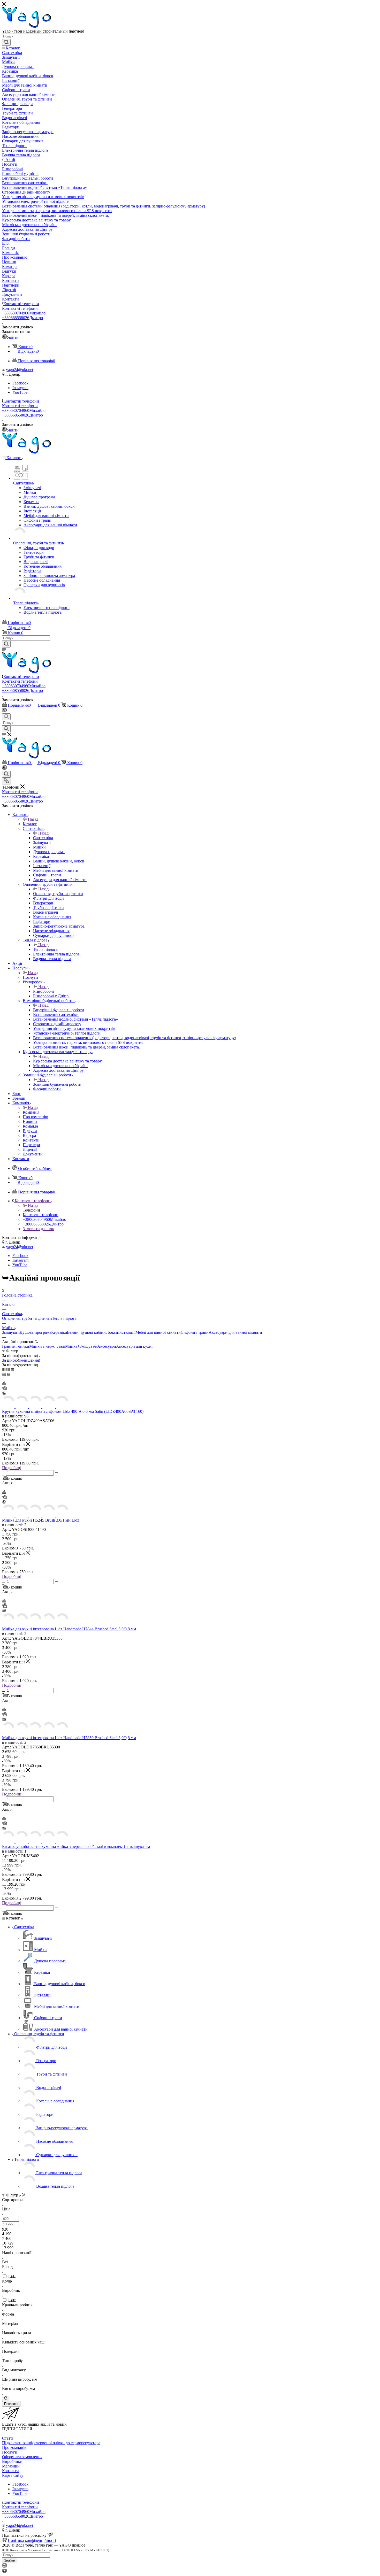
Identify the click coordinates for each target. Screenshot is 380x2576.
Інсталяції (127, 1332)
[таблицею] (13, 1370)
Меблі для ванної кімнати (158, 1332)
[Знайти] (6, 42)
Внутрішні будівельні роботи (59, 1010)
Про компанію (15, 2447)
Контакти (10, 2471)
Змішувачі (11, 1332)
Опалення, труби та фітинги (58, 894)
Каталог (30, 824)
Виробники (12, 2461)
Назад (33, 819)
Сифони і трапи (195, 1332)
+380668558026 (22, 318)
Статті (8, 2438)
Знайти (10, 2560)
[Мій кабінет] (4, 711)
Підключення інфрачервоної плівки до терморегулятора (51, 2443)
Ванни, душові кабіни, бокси (93, 1332)
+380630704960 (24, 313)
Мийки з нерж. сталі (47, 1346)
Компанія (31, 1112)
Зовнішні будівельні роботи (57, 1084)
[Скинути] (6, 2398)
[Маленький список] (4, 1374)
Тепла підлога (45, 949)
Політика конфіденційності (32, 2540)
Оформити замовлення (22, 2457)
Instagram (20, 388)
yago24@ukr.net (20, 370)
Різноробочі (43, 991)
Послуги (30, 977)
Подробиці (12, 1468)
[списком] (8, 1370)
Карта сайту (13, 2475)
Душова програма (35, 1332)
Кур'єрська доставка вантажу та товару (67, 1061)
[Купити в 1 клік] (4, 1389)
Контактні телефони (21, 304)
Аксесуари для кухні (134, 1346)
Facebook (20, 383)
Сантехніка (43, 838)
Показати (11, 2404)
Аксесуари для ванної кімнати (235, 1332)
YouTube (20, 392)
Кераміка (59, 1332)
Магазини (11, 2466)
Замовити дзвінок (38, 1229)
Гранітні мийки (16, 1346)
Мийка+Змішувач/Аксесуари (91, 1346)
